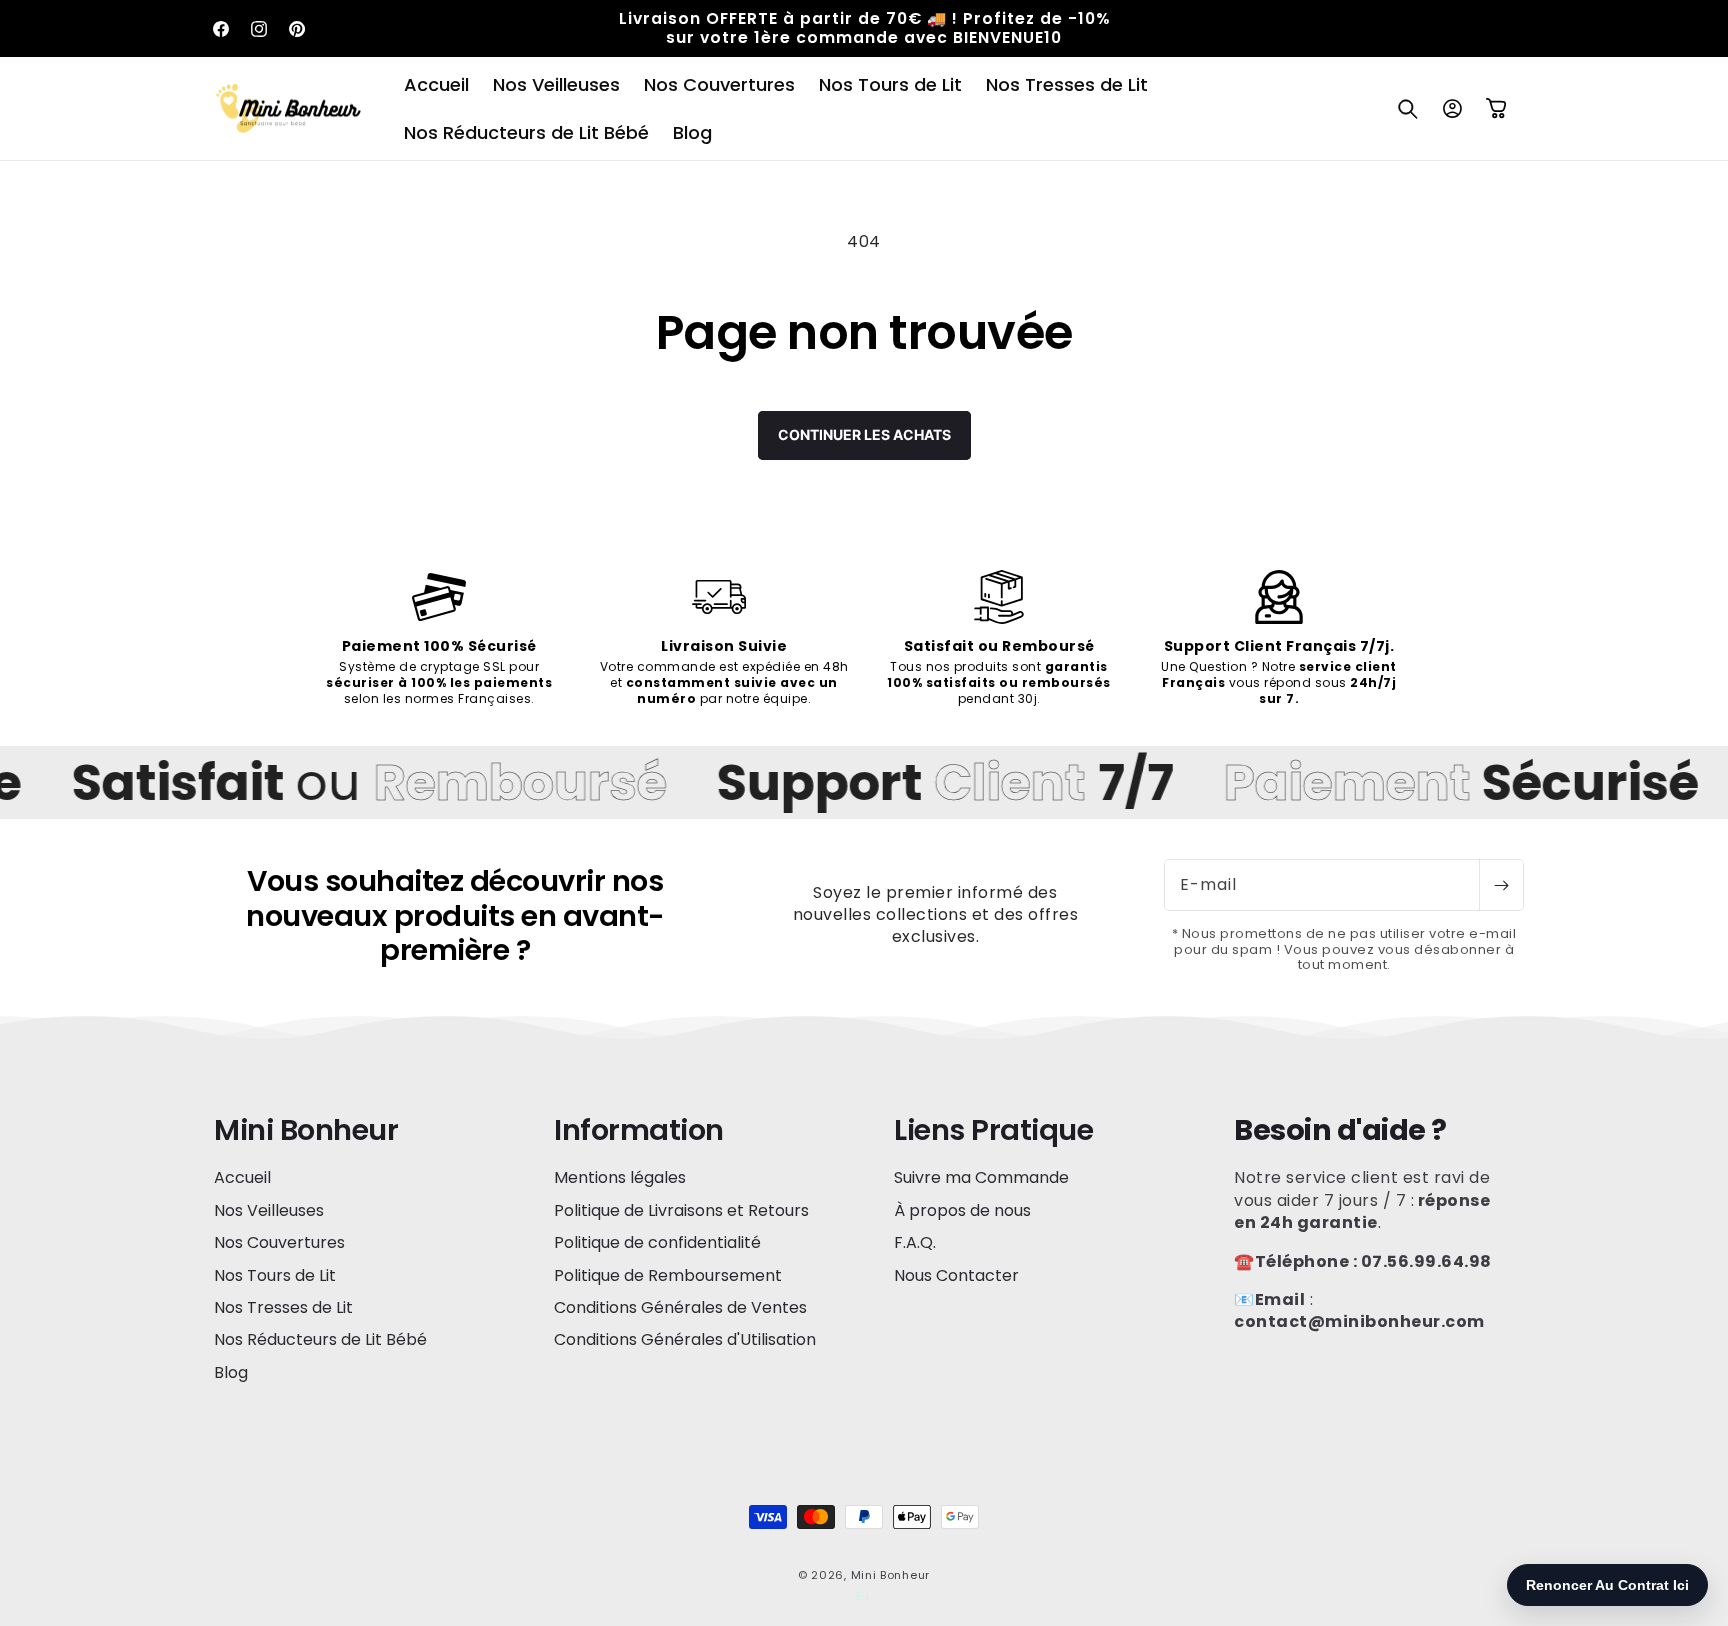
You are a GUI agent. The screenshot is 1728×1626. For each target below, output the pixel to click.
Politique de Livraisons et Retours (681, 1210)
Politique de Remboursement (668, 1275)
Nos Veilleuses (269, 1210)
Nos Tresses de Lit (283, 1307)
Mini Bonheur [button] (306, 1130)
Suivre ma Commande (981, 1178)
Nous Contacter (956, 1275)
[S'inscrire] (1501, 885)
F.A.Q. (915, 1242)
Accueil (242, 1178)
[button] (1408, 109)
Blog (231, 1372)
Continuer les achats (864, 434)
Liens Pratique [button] (993, 1130)
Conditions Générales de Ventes (680, 1307)
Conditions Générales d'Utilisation (685, 1339)
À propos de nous (962, 1210)
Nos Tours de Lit (275, 1275)
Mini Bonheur (890, 1575)
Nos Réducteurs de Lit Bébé (320, 1339)
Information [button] (639, 1130)
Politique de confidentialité (657, 1242)
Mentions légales (620, 1178)
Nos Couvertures (279, 1242)
